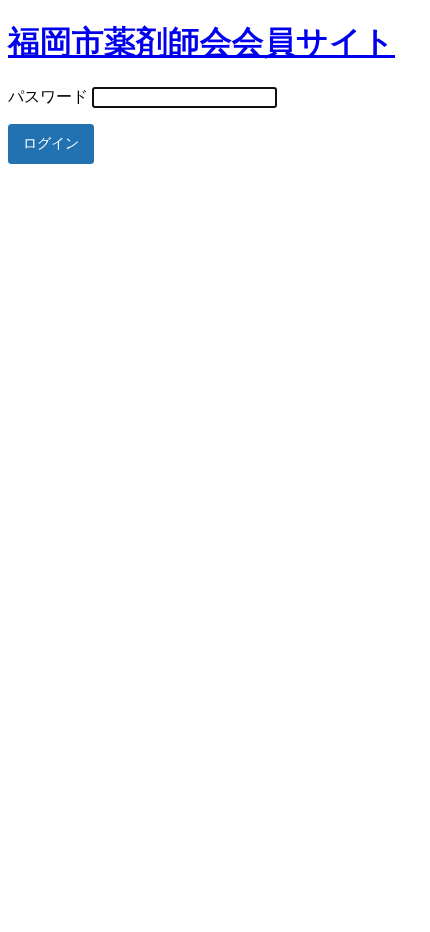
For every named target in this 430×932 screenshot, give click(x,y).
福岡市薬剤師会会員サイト (201, 42)
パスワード (48, 96)
